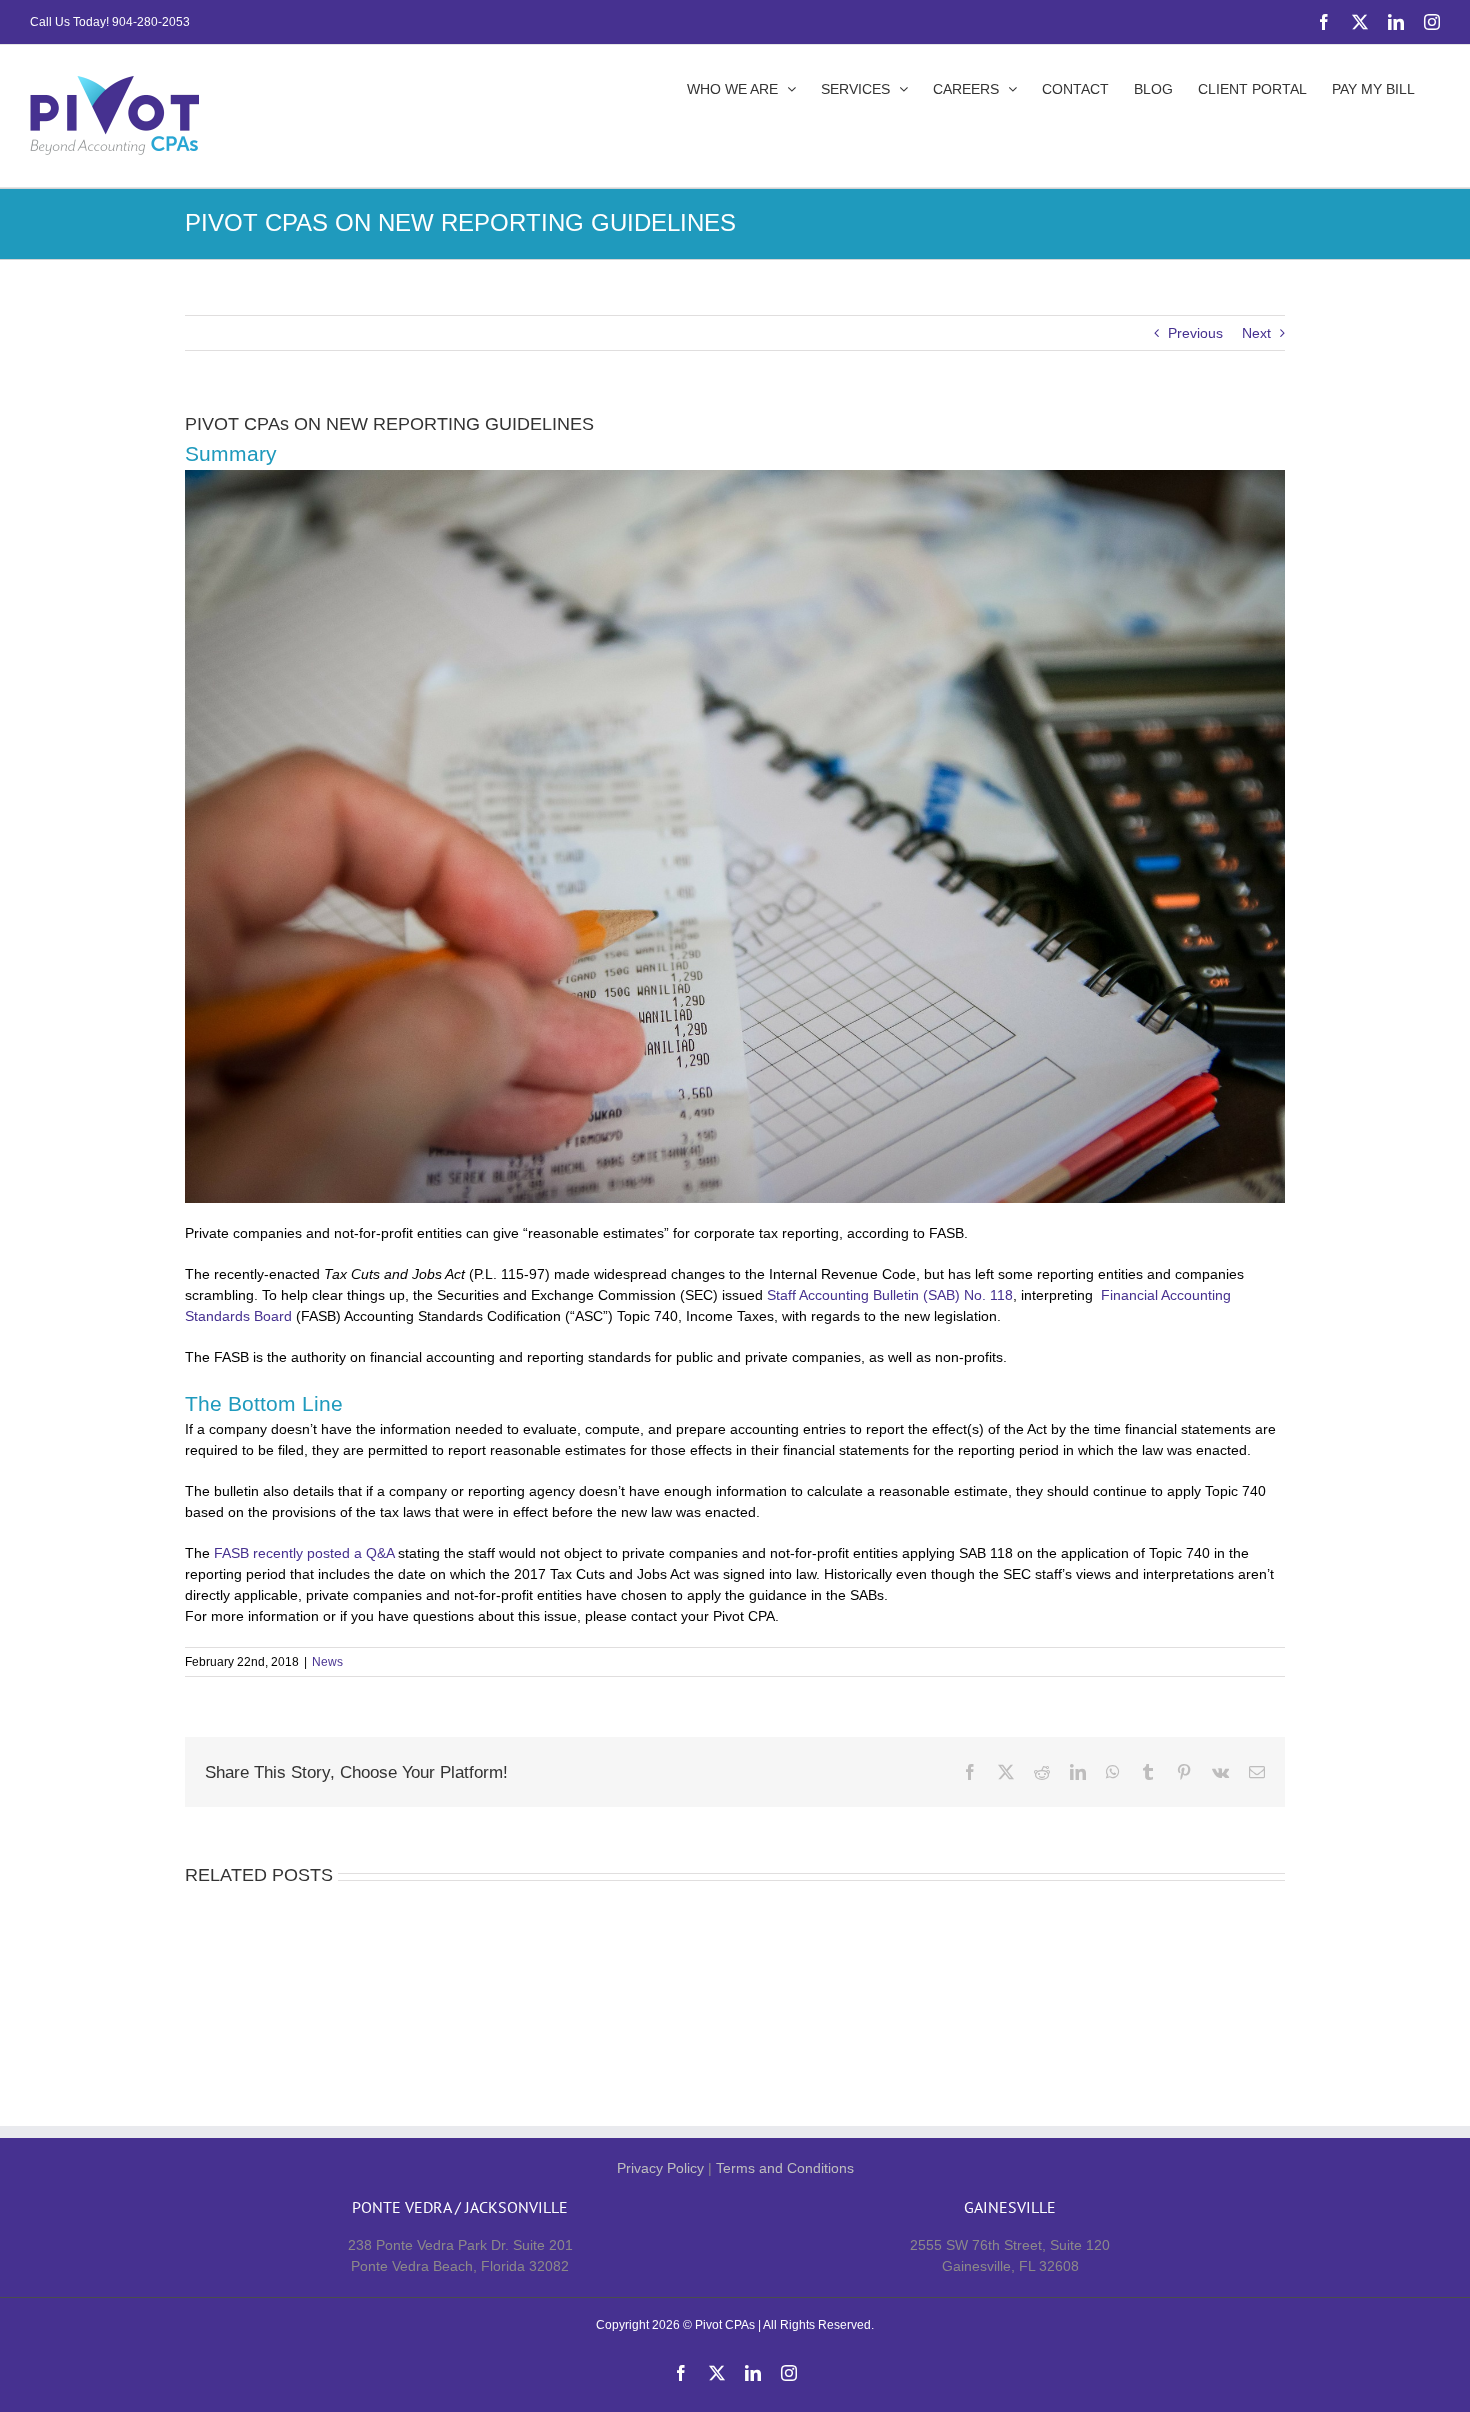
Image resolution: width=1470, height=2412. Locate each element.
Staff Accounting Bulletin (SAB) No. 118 (890, 1295)
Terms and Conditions (785, 2168)
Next (1256, 333)
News (327, 1662)
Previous (1195, 333)
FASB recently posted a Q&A (304, 1553)
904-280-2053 (151, 22)
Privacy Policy (660, 2168)
